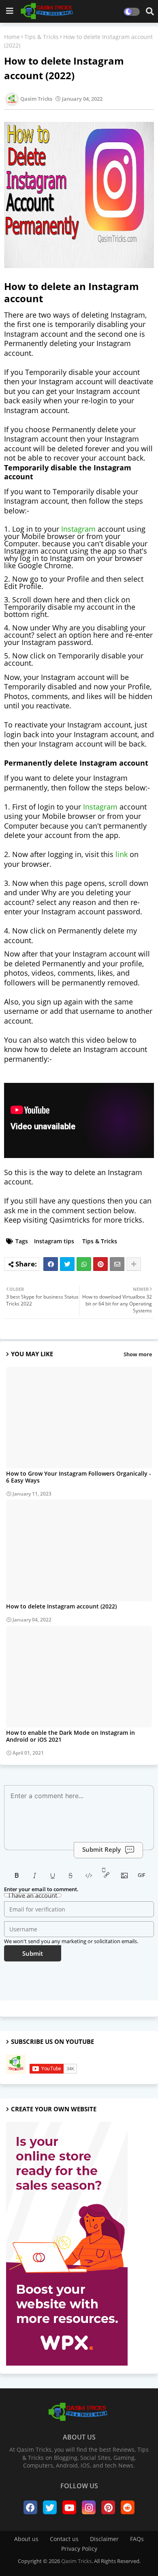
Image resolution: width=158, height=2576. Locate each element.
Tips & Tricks (42, 37)
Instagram (78, 529)
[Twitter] (67, 1264)
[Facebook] (51, 1264)
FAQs (137, 2539)
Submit (33, 1953)
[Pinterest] (100, 1264)
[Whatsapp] (84, 1264)
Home (12, 37)
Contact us (64, 2539)
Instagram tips (54, 1241)
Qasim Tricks (76, 2561)
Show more (138, 1354)
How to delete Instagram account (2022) (61, 1606)
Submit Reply (101, 1849)
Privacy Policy (79, 2549)
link (122, 854)
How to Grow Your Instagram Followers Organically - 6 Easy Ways (79, 1477)
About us (26, 2539)
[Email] (117, 1264)
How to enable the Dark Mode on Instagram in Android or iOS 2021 (70, 1736)
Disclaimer (104, 2539)
